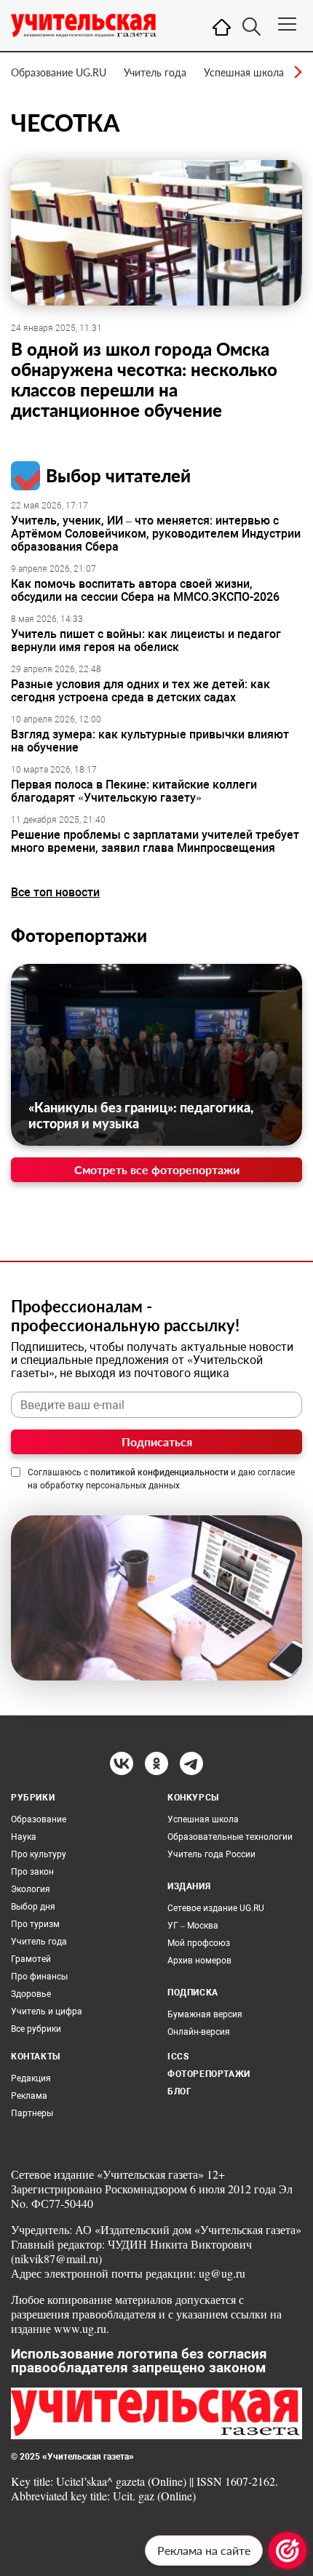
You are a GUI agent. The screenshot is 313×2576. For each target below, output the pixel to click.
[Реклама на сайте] (288, 2551)
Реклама (29, 2096)
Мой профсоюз (199, 1943)
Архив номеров (199, 1961)
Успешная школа (244, 72)
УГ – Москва (193, 1926)
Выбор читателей (118, 475)
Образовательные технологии (230, 1837)
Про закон (32, 1872)
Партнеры (32, 2113)
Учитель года (155, 72)
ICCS (178, 2057)
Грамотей (31, 1959)
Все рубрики (36, 2029)
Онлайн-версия (199, 2032)
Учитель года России (211, 1854)
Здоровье (31, 1994)
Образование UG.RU (59, 72)
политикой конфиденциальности (159, 1472)
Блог (179, 2091)
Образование (39, 1819)
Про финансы (39, 1977)
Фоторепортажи (79, 935)
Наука (24, 1837)
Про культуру (39, 1854)
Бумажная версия (205, 2014)
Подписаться (157, 1441)
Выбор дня (33, 1907)
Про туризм (35, 1924)
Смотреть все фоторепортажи (157, 1169)
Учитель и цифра (47, 2011)
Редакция (31, 2078)
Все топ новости (55, 892)
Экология (31, 1889)
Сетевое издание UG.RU (216, 1908)
